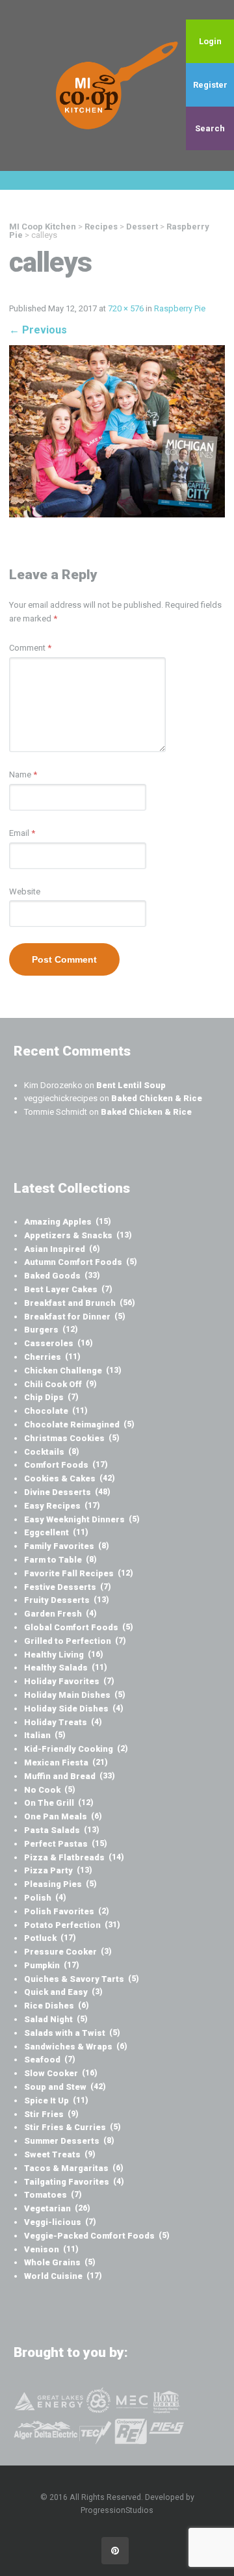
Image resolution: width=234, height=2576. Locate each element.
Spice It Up (56, 2101)
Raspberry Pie (180, 308)
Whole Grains (60, 2262)
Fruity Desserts (67, 1600)
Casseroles (58, 1343)
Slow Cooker (61, 2073)
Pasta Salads (62, 1830)
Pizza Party (58, 1870)
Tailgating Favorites (74, 2182)
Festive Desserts (68, 1587)
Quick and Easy (63, 1992)
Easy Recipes (62, 1506)
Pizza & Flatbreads (74, 1857)
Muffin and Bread (70, 1776)
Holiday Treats (63, 1722)
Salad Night (56, 2019)
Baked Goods (62, 1276)
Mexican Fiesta (66, 1763)
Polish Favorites (67, 1911)
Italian (45, 1735)
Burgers (51, 1330)
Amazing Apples (68, 1222)
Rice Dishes (57, 2006)
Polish (45, 1898)
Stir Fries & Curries (72, 2127)
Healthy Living (64, 1655)
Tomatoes (53, 2195)
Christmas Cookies (72, 1438)
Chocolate (56, 1411)
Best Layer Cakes (68, 1289)
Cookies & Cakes (70, 1478)
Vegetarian (57, 2208)
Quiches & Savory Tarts (82, 1979)
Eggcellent (56, 1532)
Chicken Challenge (73, 1371)
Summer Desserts (69, 2141)
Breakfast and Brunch (80, 1303)
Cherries (52, 1357)
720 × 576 (126, 308)
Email (22, 833)
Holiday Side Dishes (74, 1709)
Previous (38, 330)
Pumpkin (52, 1965)
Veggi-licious (60, 2222)
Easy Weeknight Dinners (82, 1519)
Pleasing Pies (60, 1884)
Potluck (50, 1938)
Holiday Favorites (69, 1681)
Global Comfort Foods (79, 1627)
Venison (51, 2249)
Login (210, 41)
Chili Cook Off (60, 1384)
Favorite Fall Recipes (79, 1573)
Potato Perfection (72, 1925)
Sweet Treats (60, 2154)
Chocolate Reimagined (79, 1425)
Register (210, 85)
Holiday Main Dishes (75, 1695)
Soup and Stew (65, 2087)
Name (23, 774)
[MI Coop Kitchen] (117, 85)
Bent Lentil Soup (131, 1085)
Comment (30, 648)
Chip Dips (51, 1397)
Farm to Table (60, 1560)
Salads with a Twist (72, 2033)
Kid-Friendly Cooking (76, 1749)
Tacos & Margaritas (74, 2168)
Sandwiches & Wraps (76, 2047)
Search (210, 128)
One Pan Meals (63, 1816)
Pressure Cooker (68, 1952)
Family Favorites (67, 1546)
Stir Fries (51, 2114)
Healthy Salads (66, 1668)
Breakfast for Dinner (75, 1317)
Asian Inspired (62, 1249)
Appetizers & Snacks (78, 1235)
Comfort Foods (66, 1465)
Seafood (50, 2060)
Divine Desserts (67, 1492)
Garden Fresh (60, 1614)
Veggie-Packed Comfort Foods (97, 2236)
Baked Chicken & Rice (157, 1098)
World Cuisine (63, 2276)
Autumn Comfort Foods (81, 1262)
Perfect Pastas (66, 1844)
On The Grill (59, 1803)
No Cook (50, 1790)
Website (25, 891)
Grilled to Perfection (75, 1641)
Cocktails (52, 1452)
